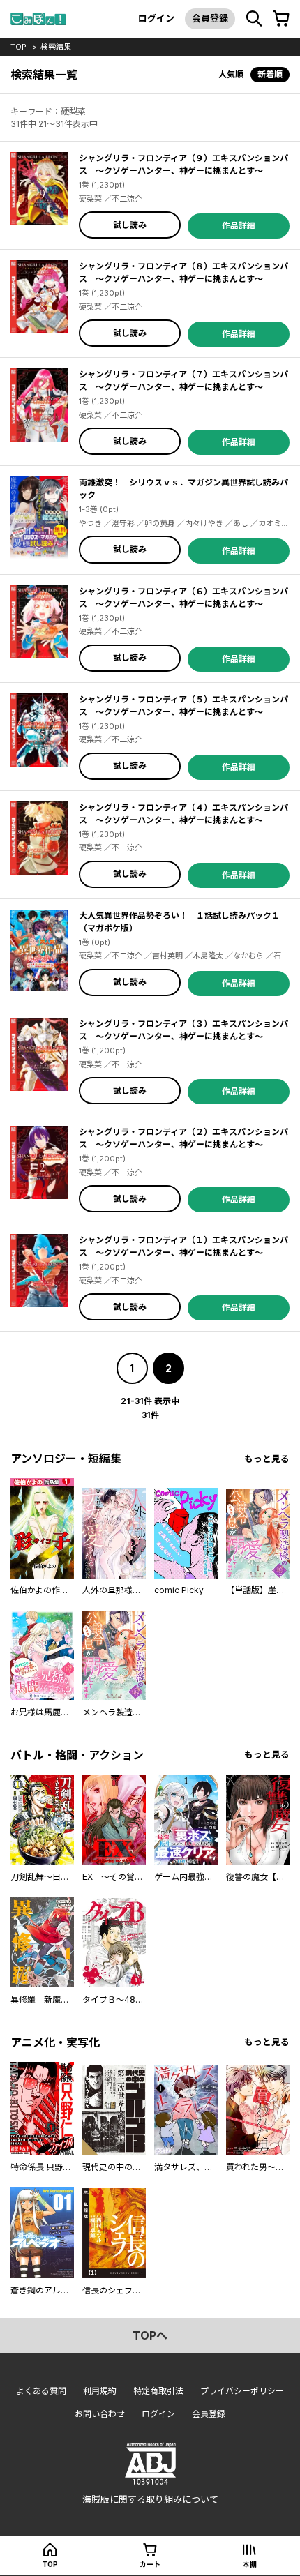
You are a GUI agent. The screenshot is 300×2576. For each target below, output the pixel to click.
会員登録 (210, 18)
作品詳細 (239, 226)
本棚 (250, 2564)
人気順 (231, 74)
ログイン (156, 18)
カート (150, 2564)
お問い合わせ (100, 2414)
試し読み (130, 225)
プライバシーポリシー (242, 2391)
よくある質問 (41, 2391)
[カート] (281, 19)
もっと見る (267, 1459)
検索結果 (56, 47)
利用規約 (100, 2391)
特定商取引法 (158, 2391)
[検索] (254, 19)
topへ (150, 2335)
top (18, 47)
